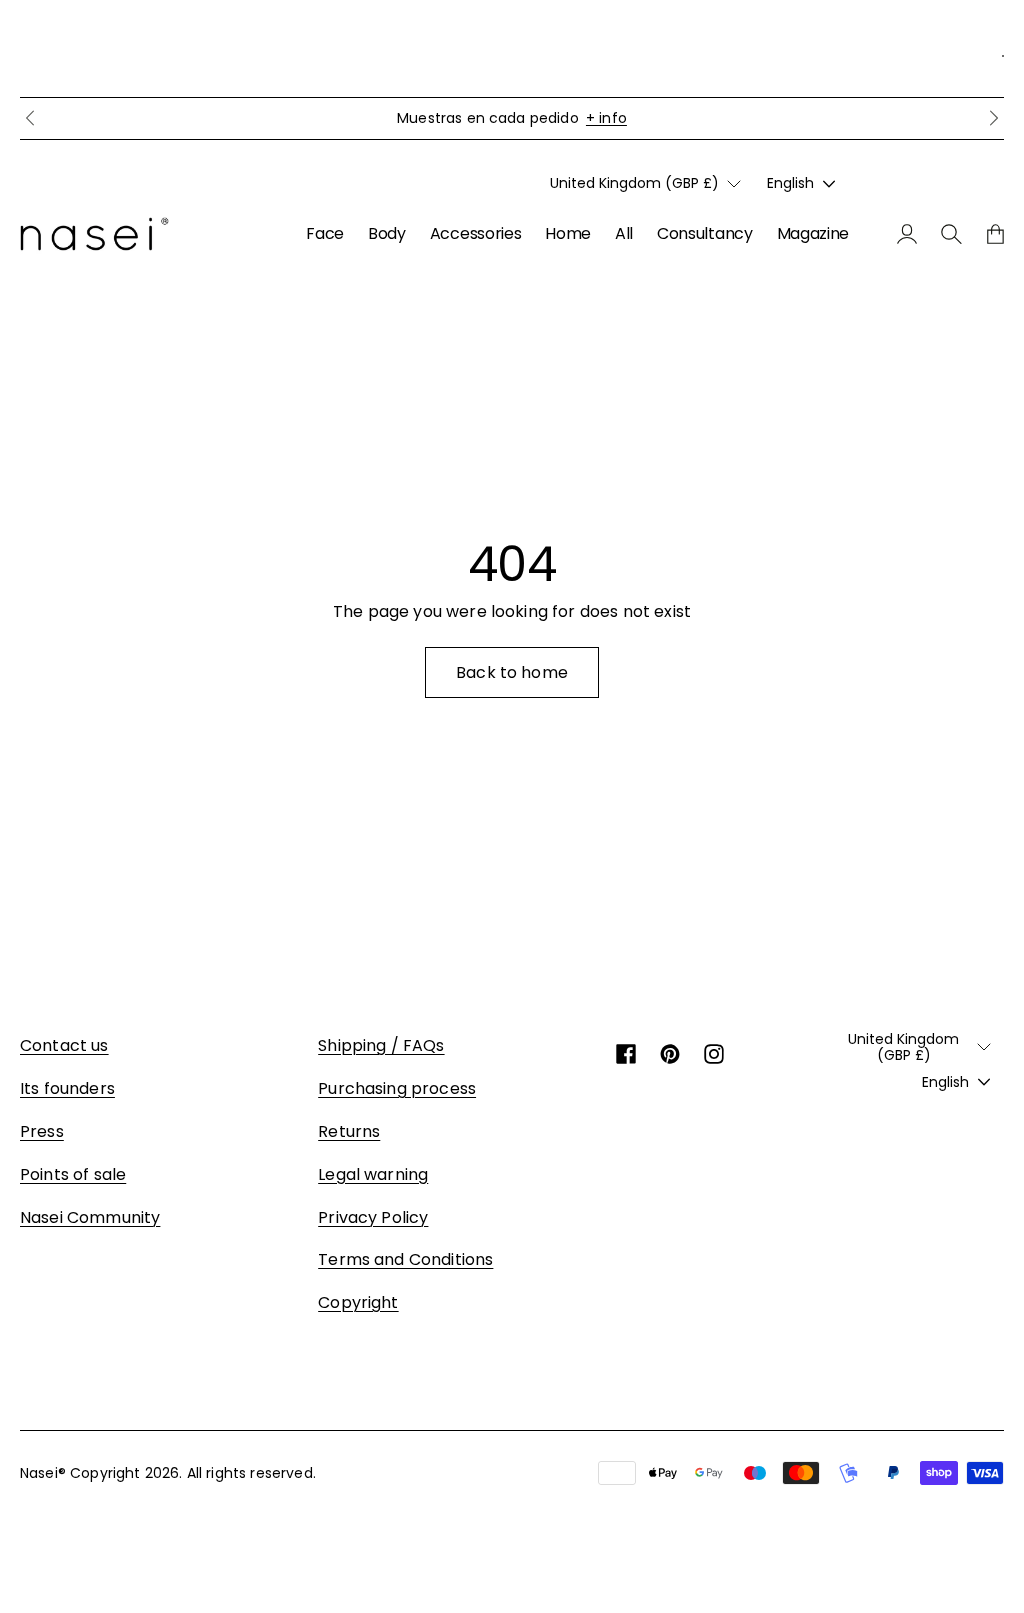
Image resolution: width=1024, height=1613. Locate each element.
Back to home (512, 672)
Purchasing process (397, 1088)
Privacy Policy (373, 1217)
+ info (606, 118)
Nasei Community (90, 1217)
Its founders (67, 1088)
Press (42, 1131)
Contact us (64, 1045)
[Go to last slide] (30, 118)
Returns (349, 1131)
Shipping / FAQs (381, 1045)
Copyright (358, 1302)
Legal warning (373, 1174)
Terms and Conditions (405, 1259)
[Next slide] (994, 118)
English (790, 183)
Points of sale (73, 1174)
